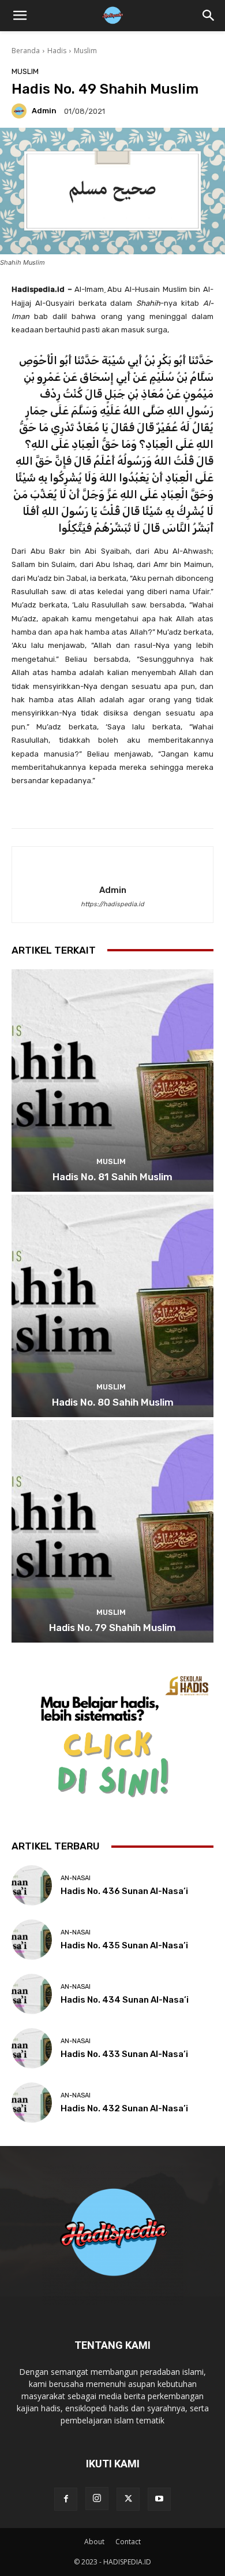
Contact (128, 2542)
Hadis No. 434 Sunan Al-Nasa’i (125, 2000)
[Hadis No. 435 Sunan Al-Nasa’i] (32, 1940)
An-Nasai (76, 1878)
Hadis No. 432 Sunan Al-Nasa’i (124, 2108)
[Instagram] (97, 2499)
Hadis (57, 51)
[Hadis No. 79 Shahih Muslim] (112, 1531)
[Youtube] (159, 2499)
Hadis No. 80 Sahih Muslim (113, 1402)
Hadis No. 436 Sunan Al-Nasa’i (124, 1891)
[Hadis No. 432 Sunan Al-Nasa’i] (32, 2103)
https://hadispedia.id (112, 904)
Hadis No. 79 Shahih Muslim (112, 1628)
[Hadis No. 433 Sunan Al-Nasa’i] (32, 2048)
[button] (20, 16)
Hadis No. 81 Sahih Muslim (112, 1177)
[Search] (209, 16)
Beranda (26, 51)
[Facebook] (66, 2499)
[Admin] (21, 111)
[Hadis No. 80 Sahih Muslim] (112, 1306)
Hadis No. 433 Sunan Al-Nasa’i (124, 2054)
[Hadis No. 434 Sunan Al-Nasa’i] (32, 1994)
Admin (44, 111)
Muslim (85, 51)
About (94, 2542)
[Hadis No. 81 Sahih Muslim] (112, 1081)
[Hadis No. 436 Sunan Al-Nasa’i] (32, 1885)
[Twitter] (128, 2499)
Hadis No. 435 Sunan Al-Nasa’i (124, 1945)
